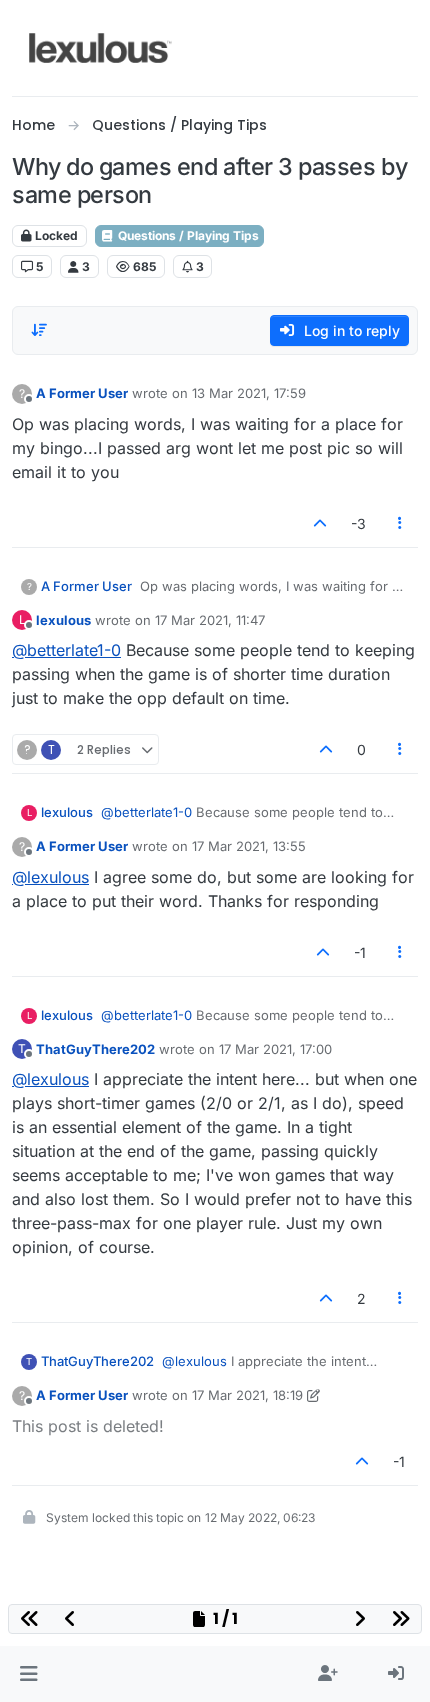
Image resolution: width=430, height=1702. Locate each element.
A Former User (82, 393)
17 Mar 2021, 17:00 (275, 1049)
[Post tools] (401, 523)
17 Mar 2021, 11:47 (210, 620)
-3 (358, 523)
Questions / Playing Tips (187, 235)
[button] (28, 1674)
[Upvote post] (320, 523)
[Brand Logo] (100, 48)
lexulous (63, 620)
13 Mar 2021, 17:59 (249, 393)
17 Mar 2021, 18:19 (247, 1395)
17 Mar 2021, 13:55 (249, 846)
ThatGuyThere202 (95, 1049)
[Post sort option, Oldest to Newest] (39, 330)
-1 (360, 952)
